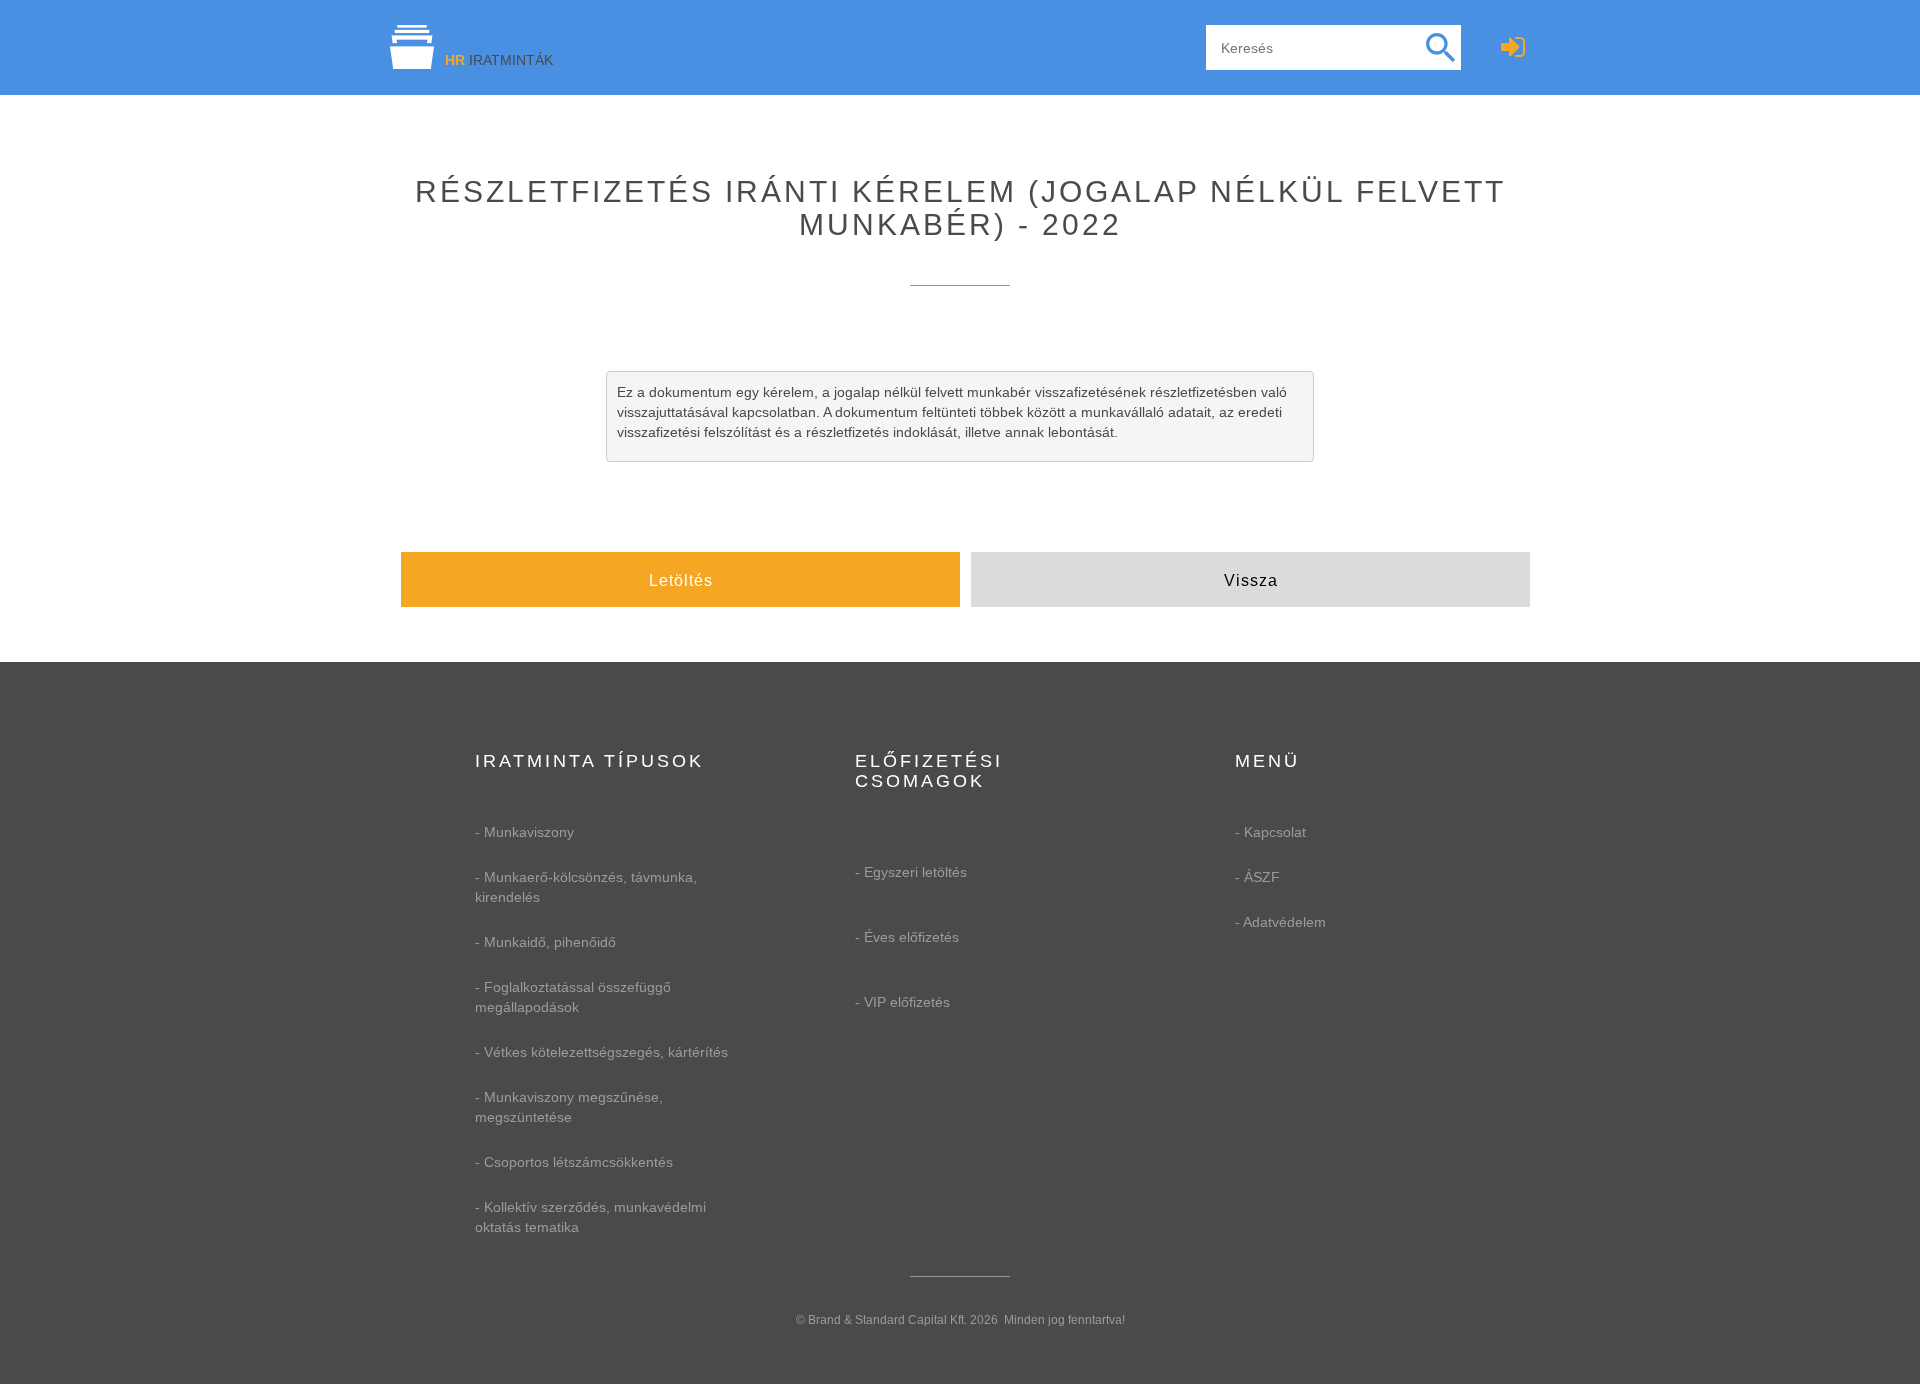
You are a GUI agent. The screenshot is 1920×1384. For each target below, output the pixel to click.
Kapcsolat (1275, 832)
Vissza (1251, 580)
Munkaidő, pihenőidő (550, 942)
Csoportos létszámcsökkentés (578, 1162)
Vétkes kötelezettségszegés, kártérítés (606, 1052)
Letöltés (681, 580)
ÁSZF (1262, 877)
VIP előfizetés (907, 1002)
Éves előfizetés (911, 937)
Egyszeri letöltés (915, 872)
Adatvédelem (1284, 922)
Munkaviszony (529, 832)
